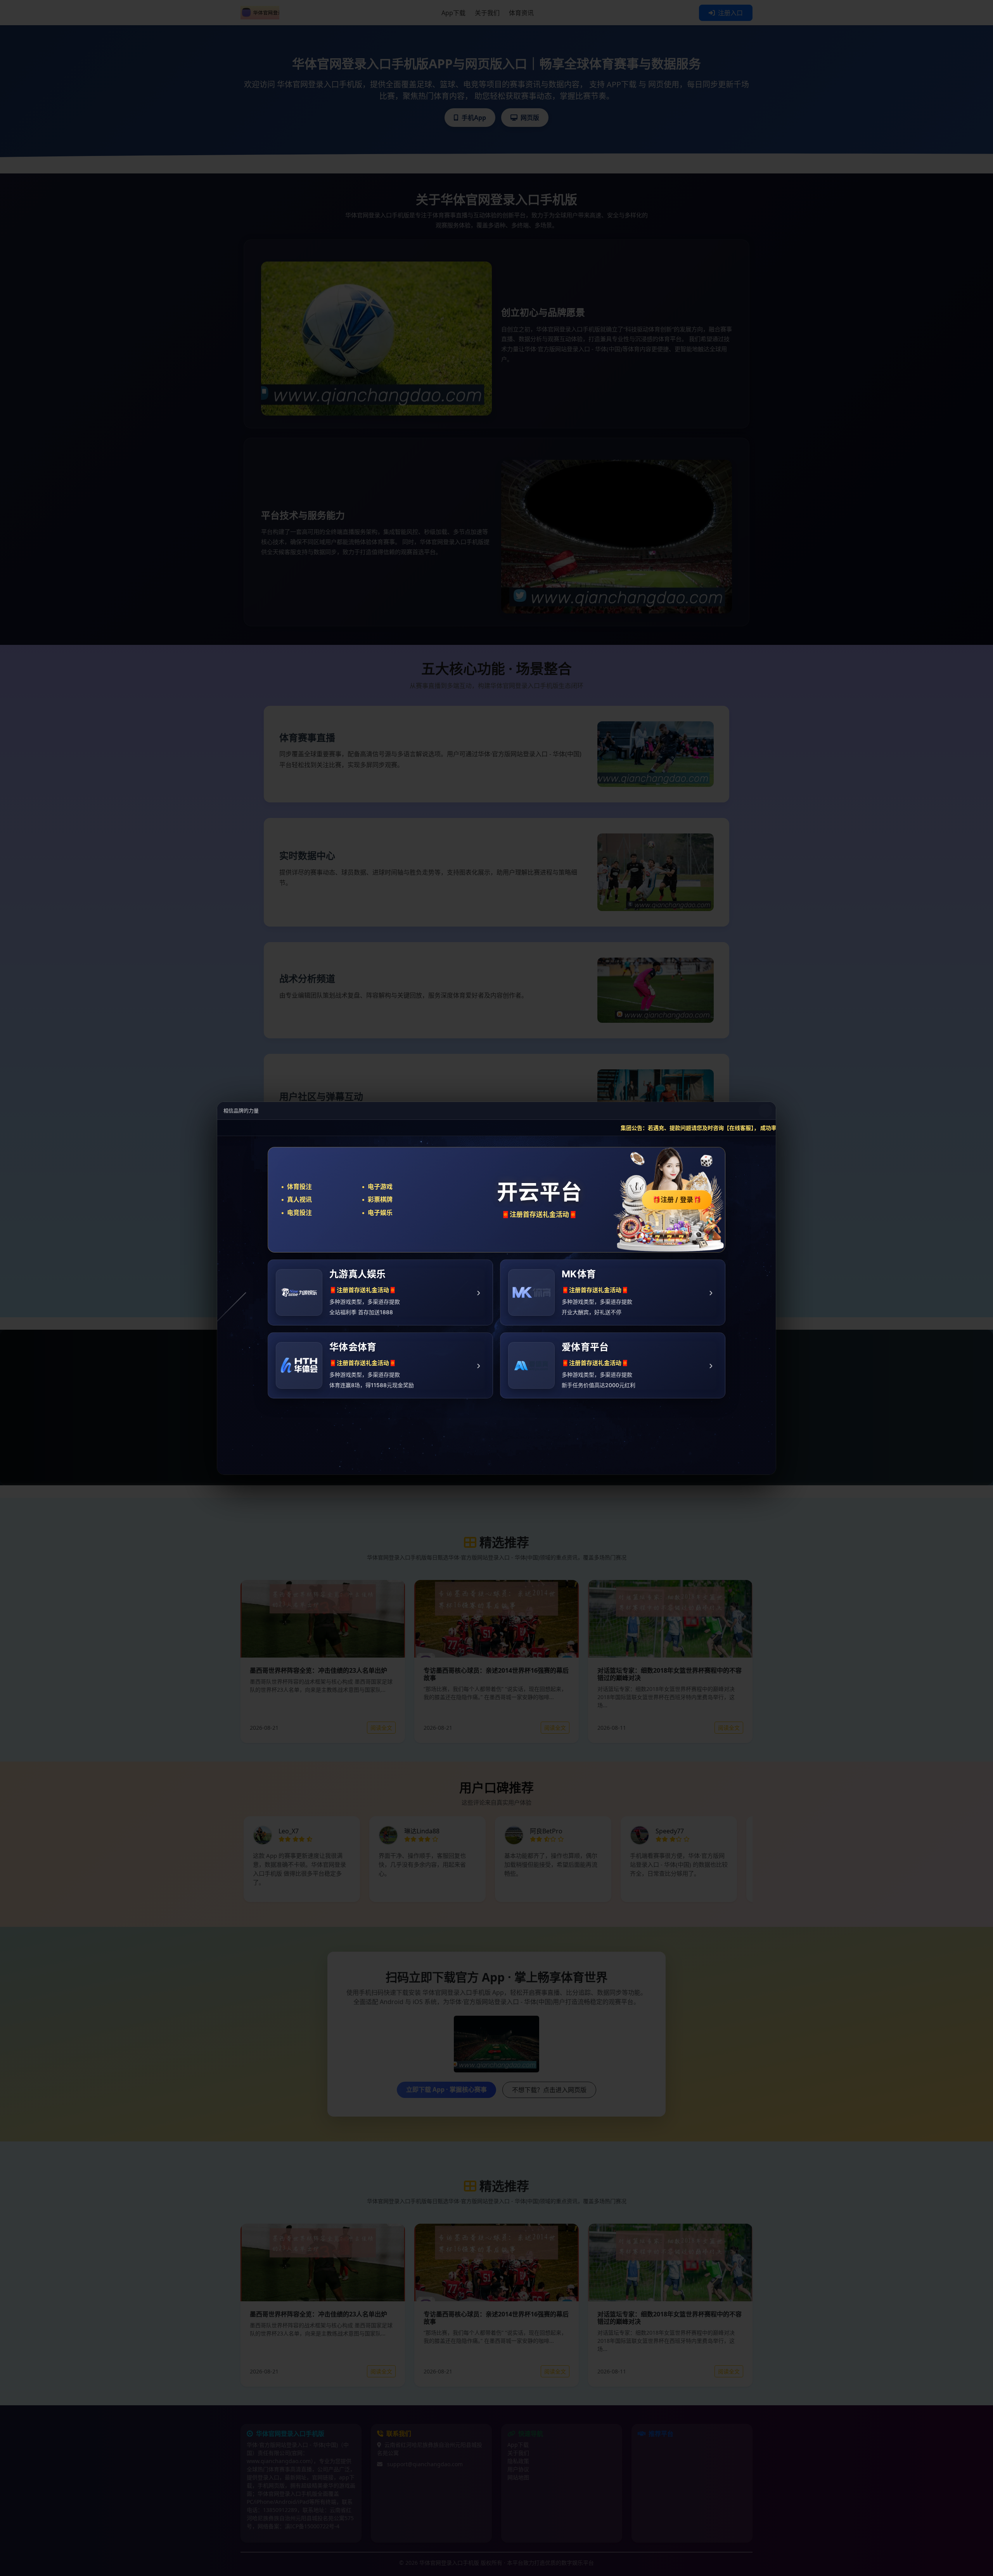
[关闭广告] (765, 1110)
